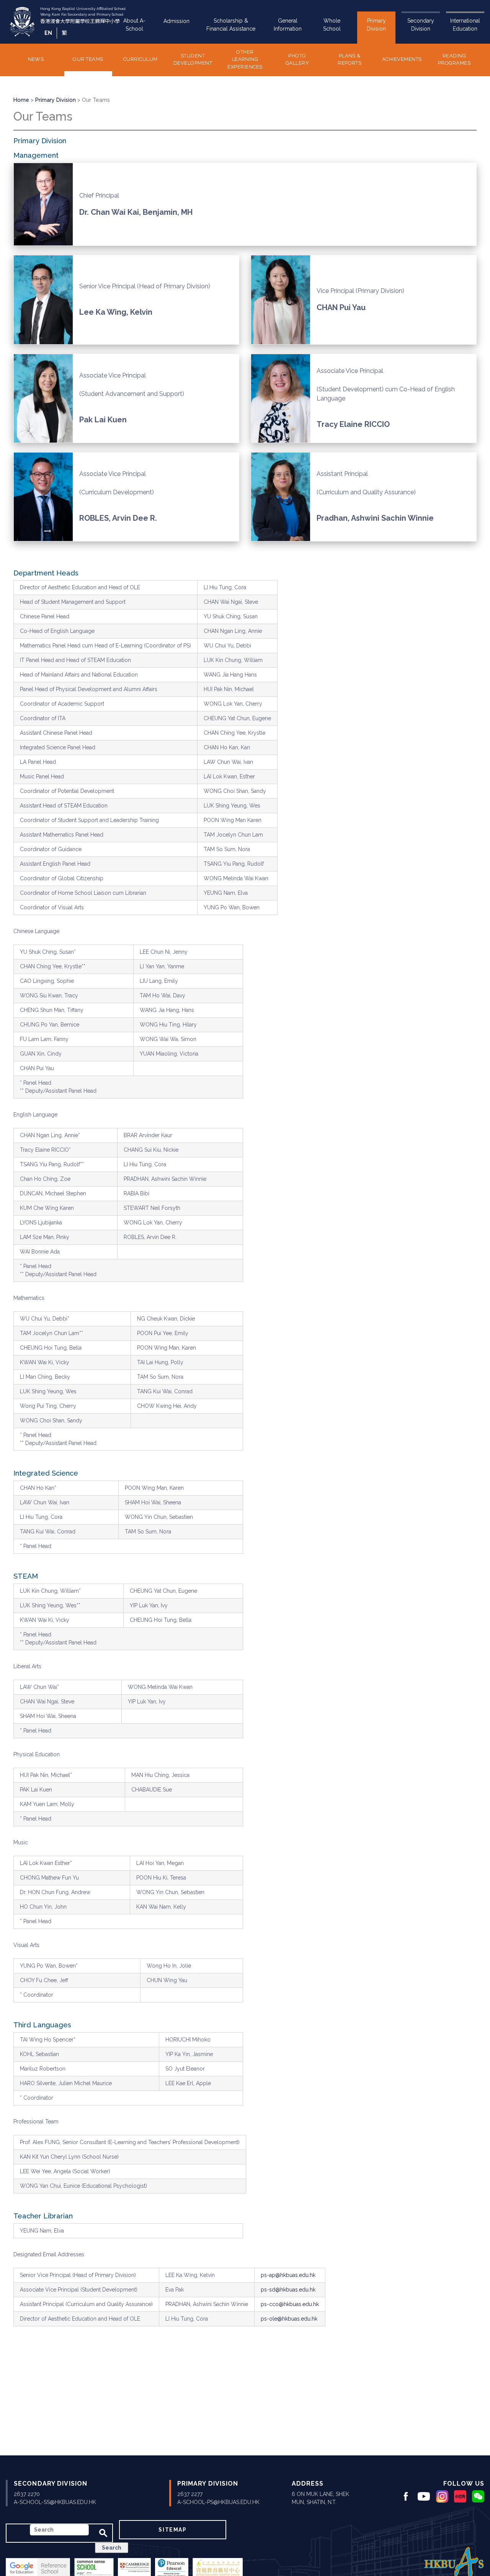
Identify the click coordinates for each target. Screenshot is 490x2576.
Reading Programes (454, 60)
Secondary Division (421, 25)
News (36, 59)
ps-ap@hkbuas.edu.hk (288, 2275)
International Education (465, 25)
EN (48, 33)
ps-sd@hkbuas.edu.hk (288, 2290)
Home (21, 100)
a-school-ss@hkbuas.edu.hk (55, 2502)
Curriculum (140, 59)
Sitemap (172, 2530)
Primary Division (376, 25)
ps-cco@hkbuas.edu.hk (290, 2304)
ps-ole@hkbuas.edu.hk (289, 2319)
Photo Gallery (297, 60)
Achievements (402, 59)
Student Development (193, 60)
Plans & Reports (350, 60)
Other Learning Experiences (245, 59)
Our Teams (88, 59)
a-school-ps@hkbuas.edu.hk (218, 2502)
